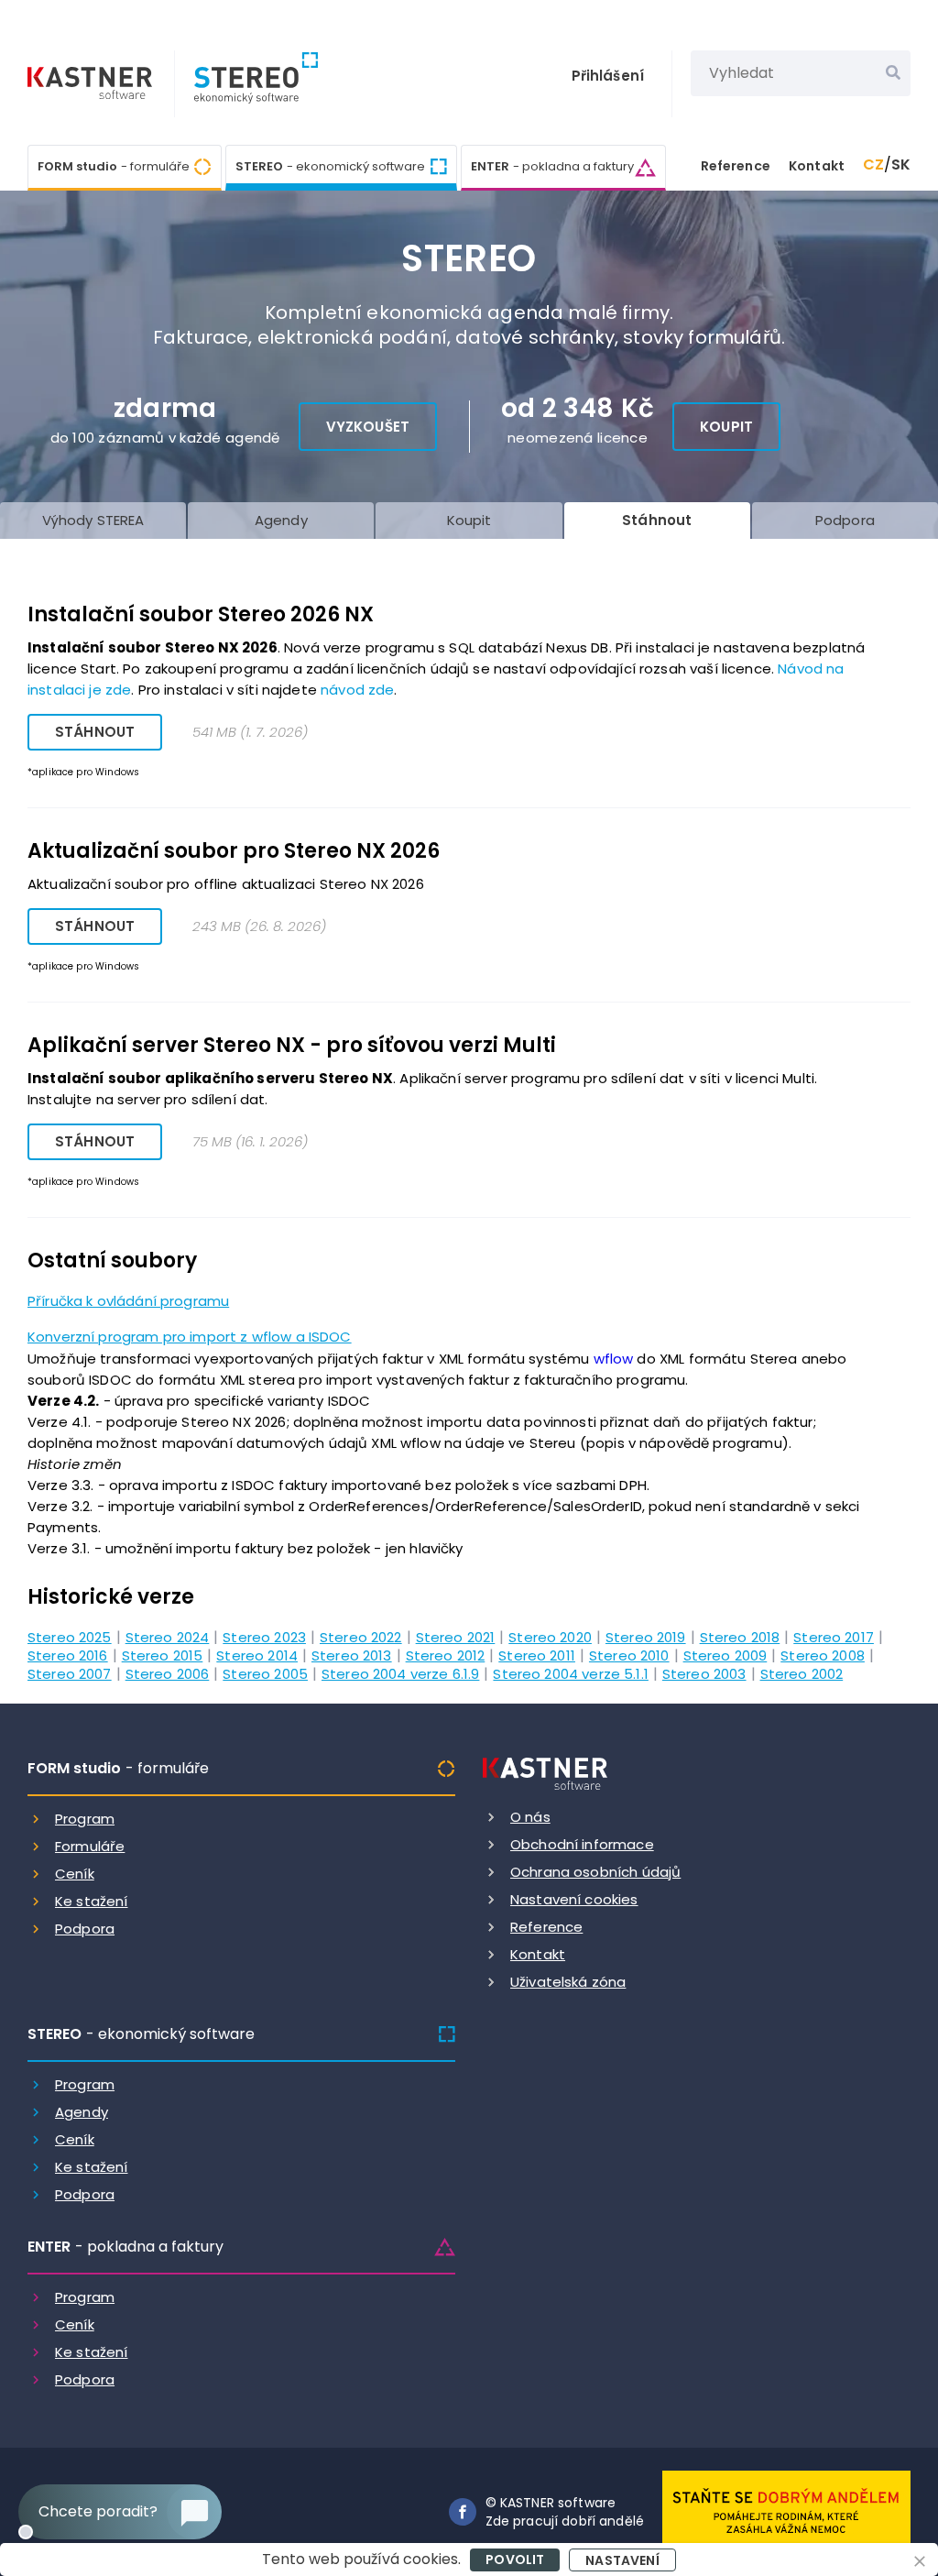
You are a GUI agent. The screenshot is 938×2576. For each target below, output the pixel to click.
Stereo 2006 (168, 1673)
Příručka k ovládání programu (128, 1301)
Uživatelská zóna (568, 1982)
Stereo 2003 (704, 1673)
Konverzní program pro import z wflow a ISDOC (190, 1337)
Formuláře (90, 1846)
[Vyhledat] (893, 73)
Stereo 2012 (446, 1655)
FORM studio (114, 166)
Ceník (75, 1874)
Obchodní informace (582, 1844)
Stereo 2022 (361, 1636)
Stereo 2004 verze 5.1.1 (570, 1673)
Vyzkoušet (368, 427)
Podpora (85, 1929)
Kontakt (817, 166)
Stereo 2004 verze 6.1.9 (400, 1673)
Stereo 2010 (629, 1655)
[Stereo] (246, 84)
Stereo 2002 (802, 1673)
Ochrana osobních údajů (595, 1872)
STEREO (330, 166)
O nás (530, 1817)
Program (85, 1819)
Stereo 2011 (537, 1655)
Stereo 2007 (70, 1673)
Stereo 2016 (68, 1655)
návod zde (357, 690)
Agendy (82, 2112)
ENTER (552, 166)
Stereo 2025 (70, 1636)
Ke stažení (92, 1901)
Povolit (515, 2560)
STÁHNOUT (95, 732)
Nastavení (622, 2560)
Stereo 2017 (834, 1636)
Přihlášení (608, 76)
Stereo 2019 (646, 1636)
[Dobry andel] (786, 2510)
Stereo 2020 (550, 1636)
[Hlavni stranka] (92, 85)
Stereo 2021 (456, 1636)
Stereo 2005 (265, 1673)
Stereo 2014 (257, 1655)
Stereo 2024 (168, 1636)
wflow (614, 1359)
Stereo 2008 (823, 1655)
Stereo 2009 (725, 1655)
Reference (736, 166)
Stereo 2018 (740, 1636)
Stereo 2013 (352, 1655)
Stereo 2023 (264, 1636)
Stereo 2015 (163, 1655)
